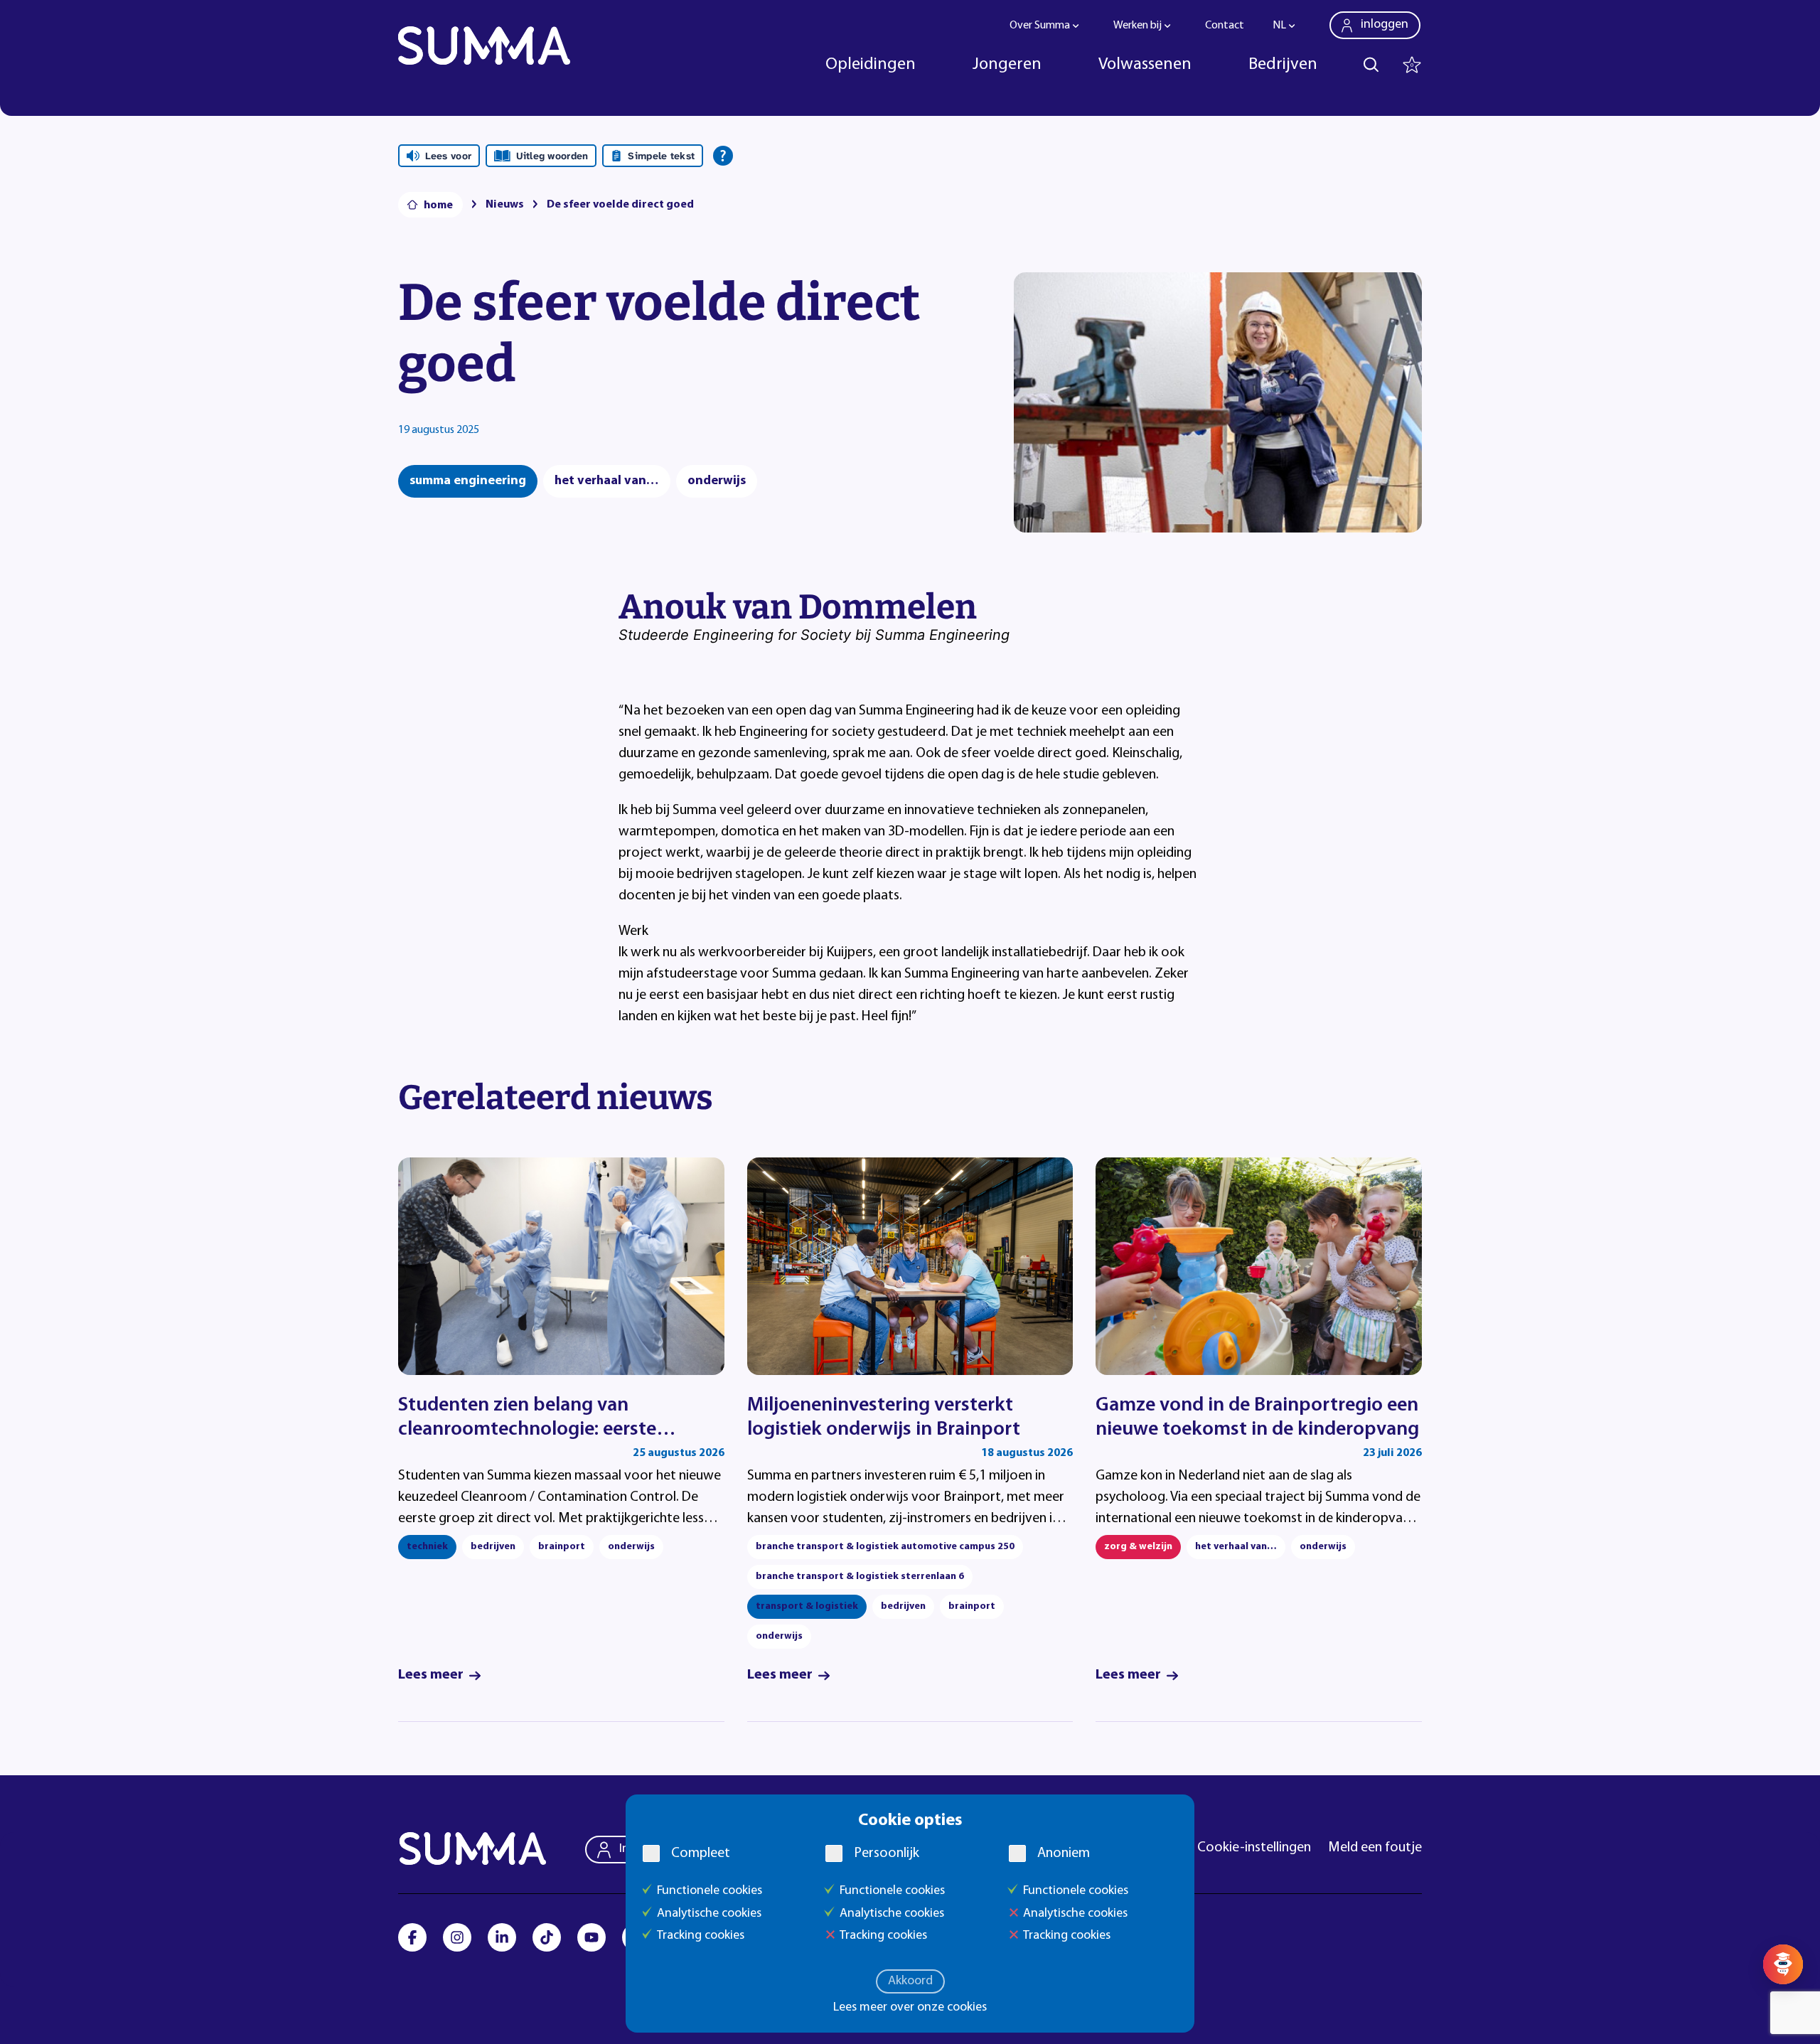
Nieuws (505, 205)
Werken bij (1137, 26)
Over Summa (1040, 26)
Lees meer (431, 1675)
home (438, 205)
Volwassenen (1145, 65)
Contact (1225, 26)
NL (1279, 26)
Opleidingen (871, 65)
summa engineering (468, 481)
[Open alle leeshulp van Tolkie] (723, 156)
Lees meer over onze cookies (910, 2008)
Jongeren (1007, 65)
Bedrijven (1283, 65)
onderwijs (717, 481)
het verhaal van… (607, 481)
